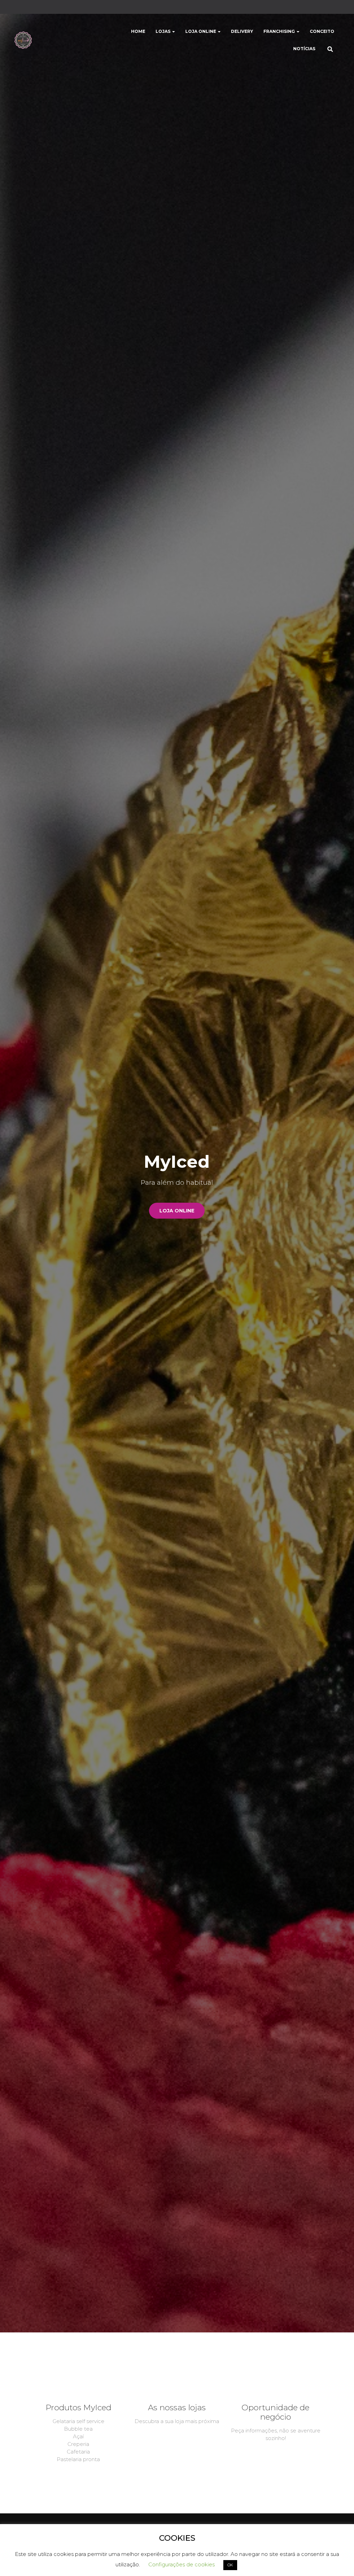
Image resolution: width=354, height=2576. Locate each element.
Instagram (24, 8)
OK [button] (230, 2565)
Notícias (304, 49)
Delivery (242, 31)
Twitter (47, 8)
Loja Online (201, 31)
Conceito (322, 31)
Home (138, 31)
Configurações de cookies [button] (181, 2564)
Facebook (17, 8)
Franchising (280, 31)
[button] (173, 31)
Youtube (32, 8)
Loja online (177, 1211)
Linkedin (39, 8)
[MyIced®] (23, 40)
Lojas (164, 31)
